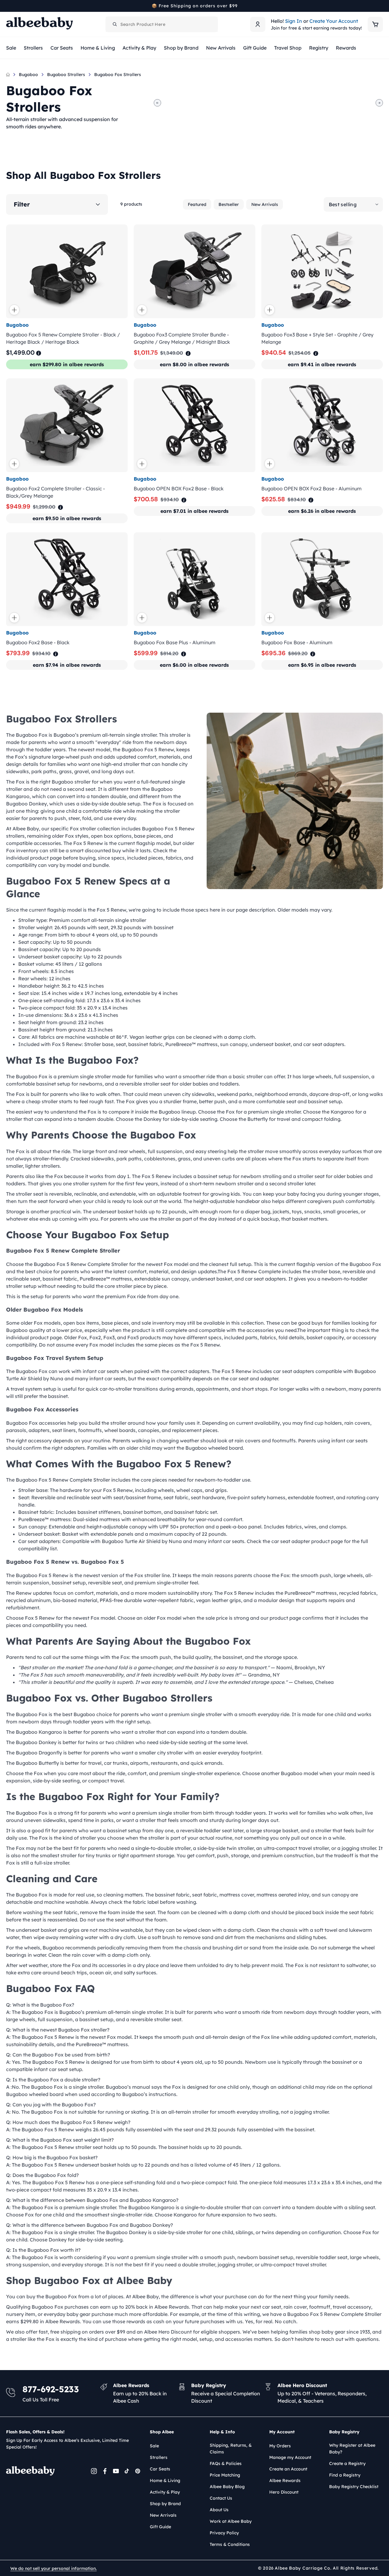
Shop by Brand (165, 2504)
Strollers (159, 2457)
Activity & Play (165, 2492)
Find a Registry (345, 2475)
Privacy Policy (224, 2533)
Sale (154, 2446)
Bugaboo (28, 75)
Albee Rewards (285, 2480)
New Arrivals (265, 204)
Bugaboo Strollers (66, 75)
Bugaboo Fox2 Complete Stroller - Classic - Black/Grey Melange (55, 492)
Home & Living (165, 2480)
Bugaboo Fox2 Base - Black (38, 643)
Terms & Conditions (230, 2544)
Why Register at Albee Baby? (352, 2449)
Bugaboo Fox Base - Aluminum (297, 643)
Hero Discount (284, 2492)
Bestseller (229, 204)
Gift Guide (160, 2527)
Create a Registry (347, 2463)
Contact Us (221, 2498)
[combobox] (162, 24)
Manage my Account (290, 2457)
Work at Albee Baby (231, 2521)
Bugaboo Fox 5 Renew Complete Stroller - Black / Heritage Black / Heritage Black (63, 338)
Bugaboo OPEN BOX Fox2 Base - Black (179, 488)
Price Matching (225, 2475)
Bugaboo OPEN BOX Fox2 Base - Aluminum (312, 488)
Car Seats (160, 2469)
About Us (219, 2510)
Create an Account (288, 2469)
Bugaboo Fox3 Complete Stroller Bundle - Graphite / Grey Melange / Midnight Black (182, 338)
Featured (197, 204)
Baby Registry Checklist (354, 2487)
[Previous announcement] (8, 6)
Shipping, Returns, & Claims (231, 2449)
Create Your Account (334, 21)
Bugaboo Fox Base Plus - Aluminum (175, 643)
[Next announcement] (381, 6)
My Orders (280, 2446)
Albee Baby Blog (227, 2487)
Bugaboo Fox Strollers (118, 75)
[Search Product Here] (115, 24)
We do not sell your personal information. (53, 2568)
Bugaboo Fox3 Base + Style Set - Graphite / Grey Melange (317, 338)
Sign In (294, 21)
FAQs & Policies (226, 2463)
